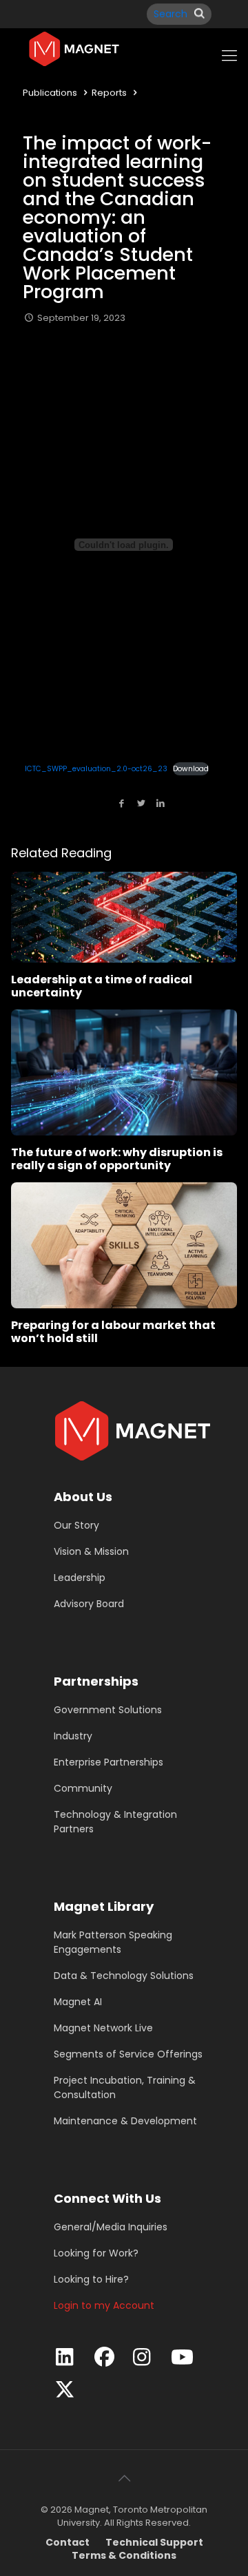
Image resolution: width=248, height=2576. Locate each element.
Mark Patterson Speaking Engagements (113, 1942)
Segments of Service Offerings (128, 2054)
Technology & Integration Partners (115, 1822)
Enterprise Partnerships (108, 1762)
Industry (73, 1736)
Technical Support (154, 2542)
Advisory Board (89, 1604)
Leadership (80, 1578)
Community (83, 1788)
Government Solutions (108, 1710)
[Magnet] (74, 49)
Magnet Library (104, 1906)
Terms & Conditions (124, 2555)
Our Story (76, 1525)
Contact (68, 2542)
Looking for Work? (96, 2253)
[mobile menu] (229, 56)
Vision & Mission (91, 1551)
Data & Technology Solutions (124, 1976)
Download (191, 769)
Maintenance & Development (125, 2121)
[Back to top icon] (124, 2478)
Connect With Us (107, 2198)
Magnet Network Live (103, 2028)
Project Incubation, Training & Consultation (125, 2087)
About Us (83, 1497)
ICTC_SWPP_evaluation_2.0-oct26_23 (96, 769)
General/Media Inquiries (111, 2227)
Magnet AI (78, 2002)
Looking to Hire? (91, 2279)
